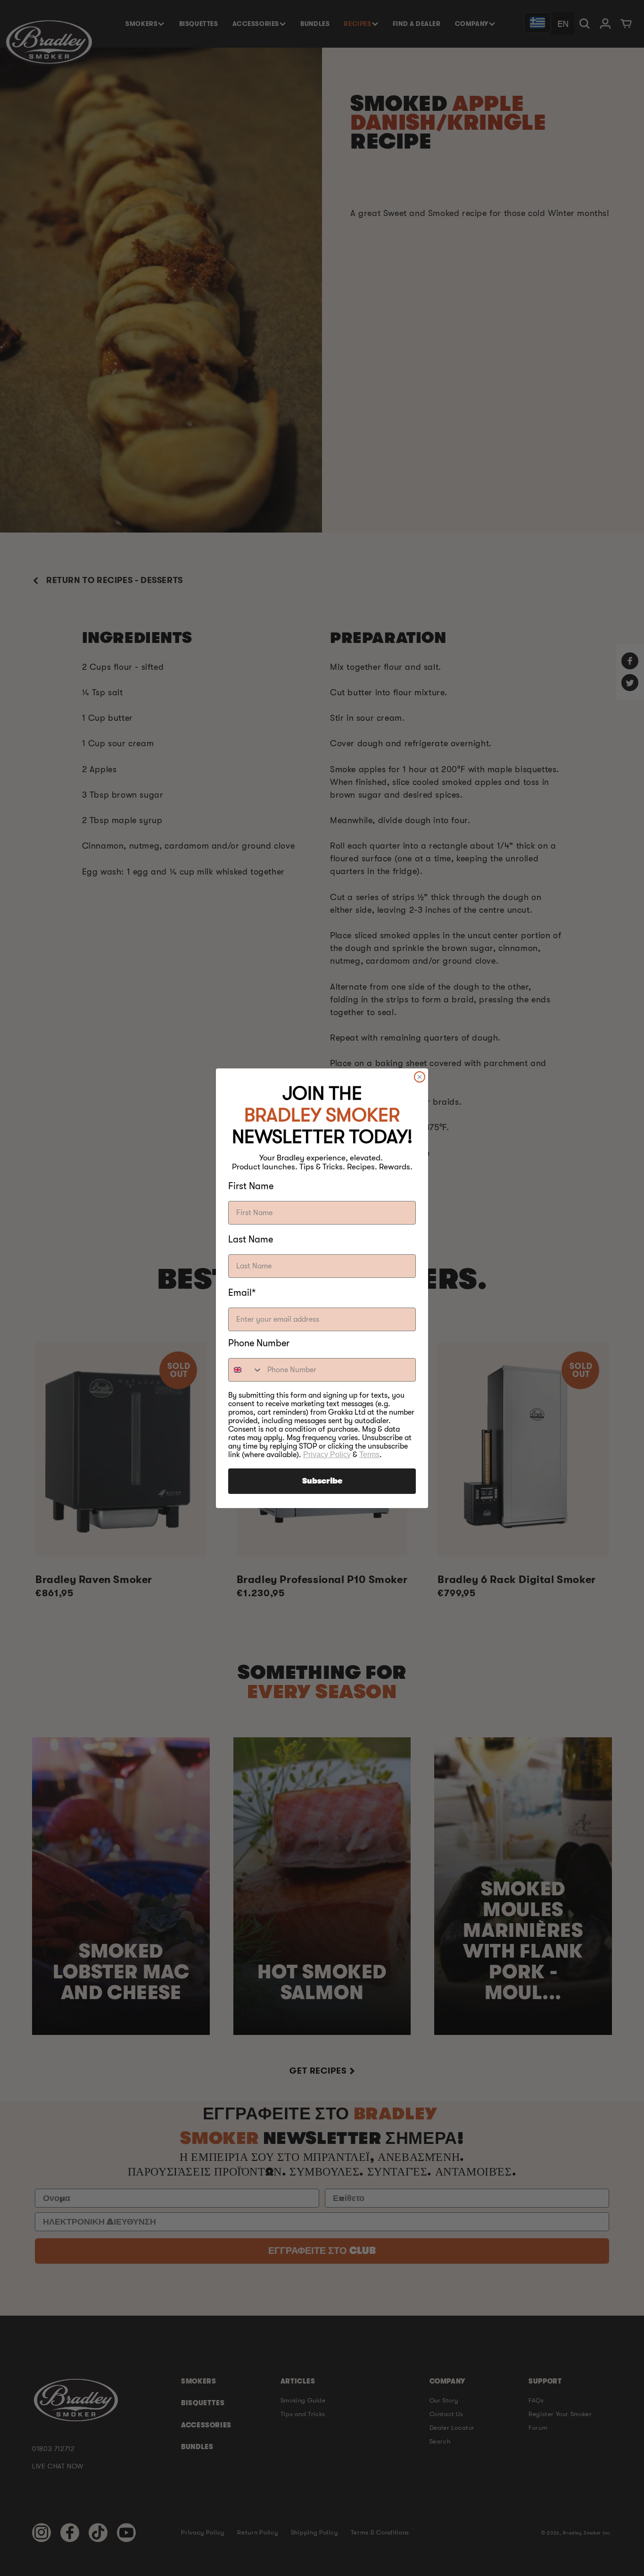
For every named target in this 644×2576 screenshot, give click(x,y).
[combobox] (246, 1370)
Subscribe (322, 1481)
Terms (369, 1455)
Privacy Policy (327, 1455)
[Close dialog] (420, 1077)
